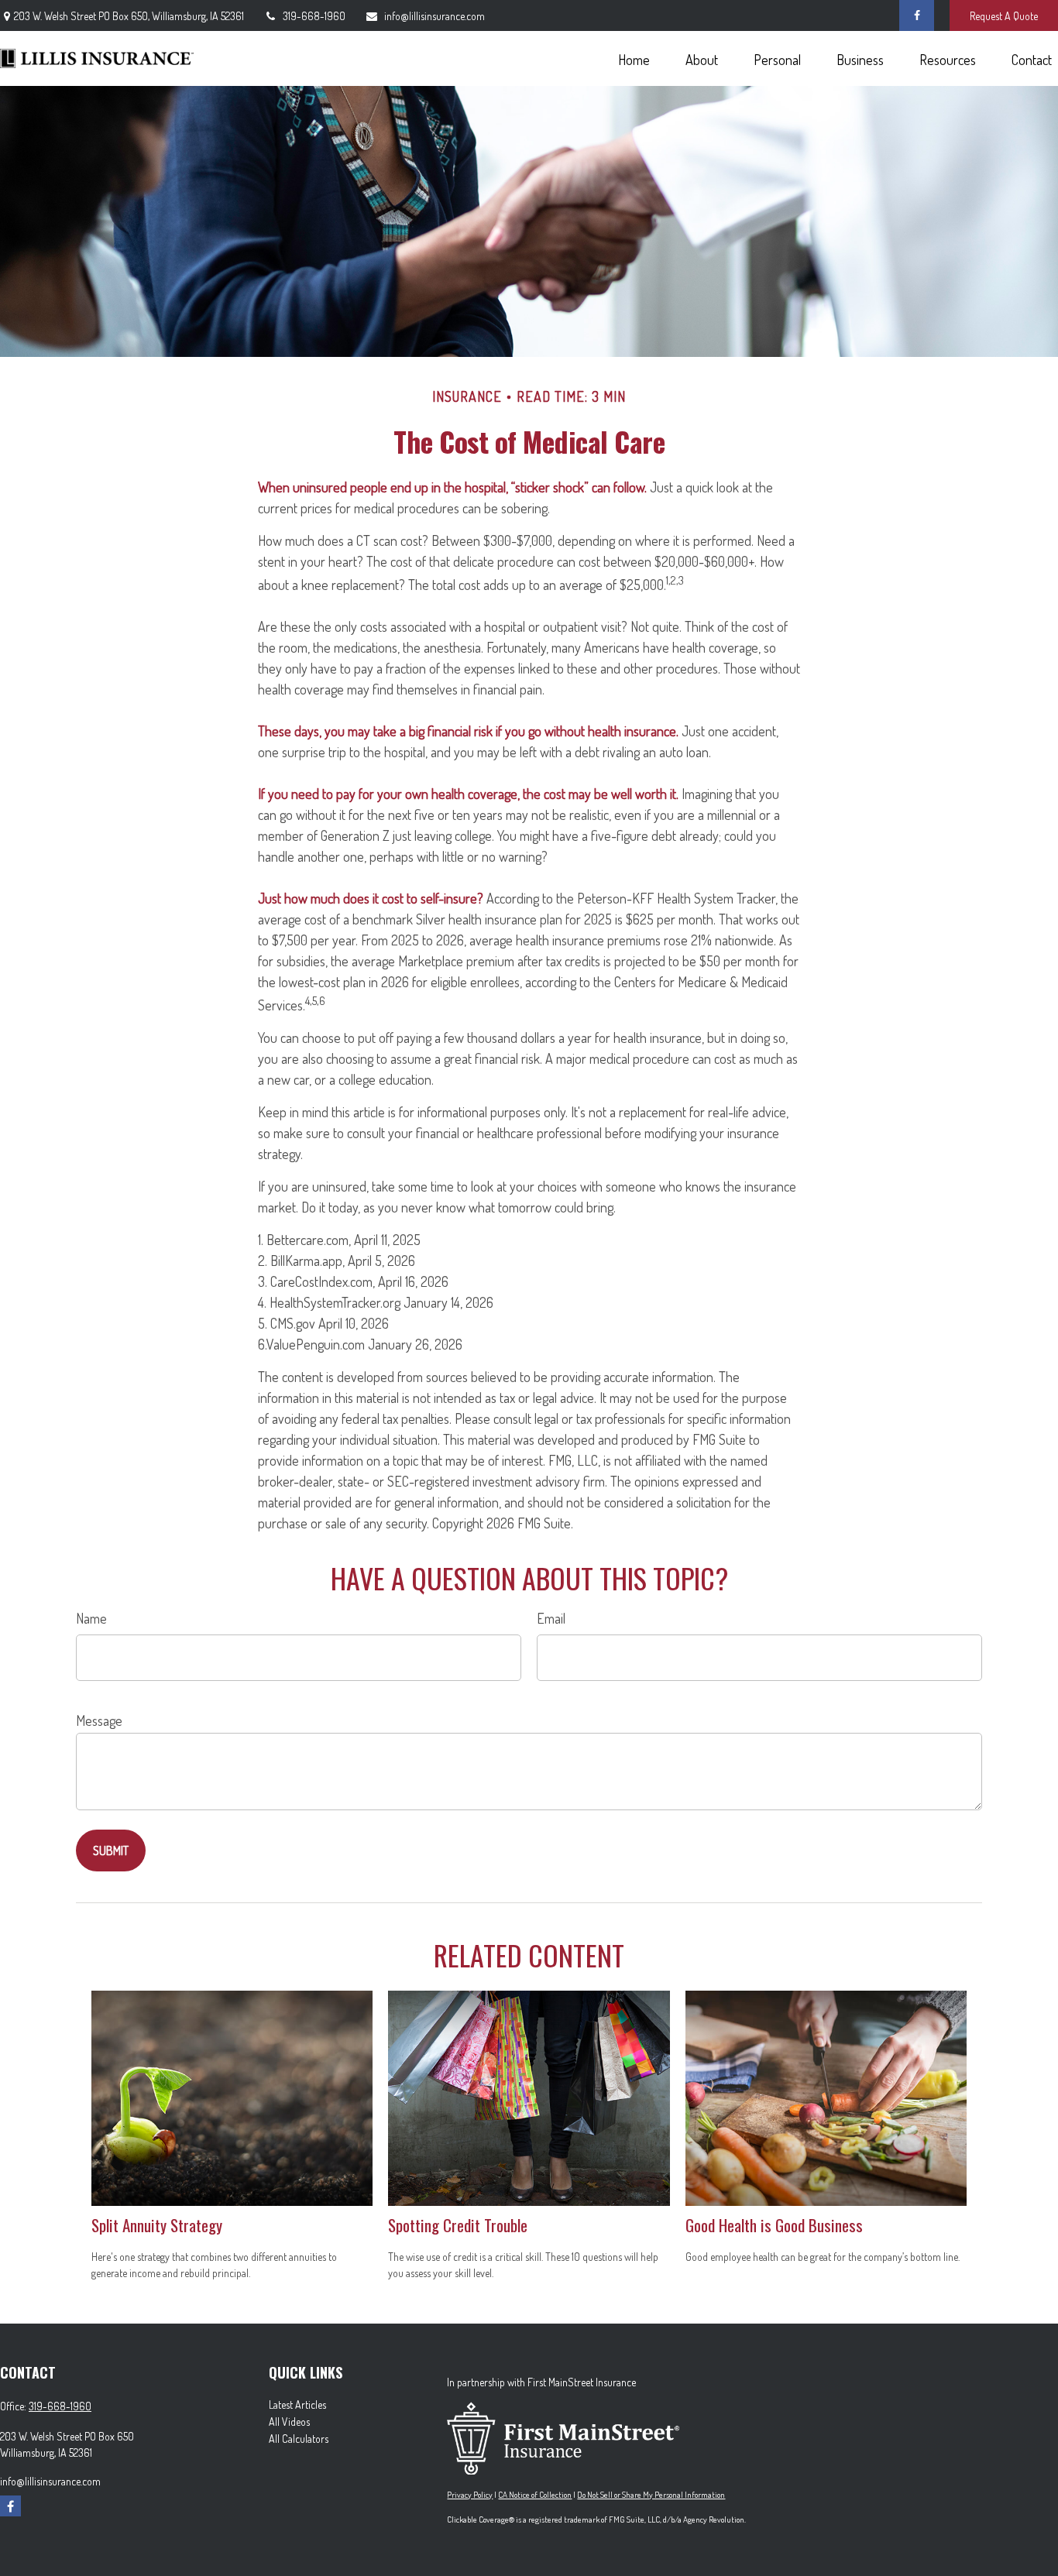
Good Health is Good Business (774, 2225)
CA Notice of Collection (535, 2495)
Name (91, 1618)
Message (99, 1720)
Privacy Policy (470, 2495)
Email (551, 1618)
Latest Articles (297, 2404)
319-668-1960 (314, 16)
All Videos (289, 2422)
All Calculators (299, 2439)
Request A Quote (1004, 16)
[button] (634, 58)
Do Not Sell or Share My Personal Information (651, 2495)
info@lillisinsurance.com (435, 16)
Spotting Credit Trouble (458, 2225)
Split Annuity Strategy (157, 2225)
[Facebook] (917, 15)
